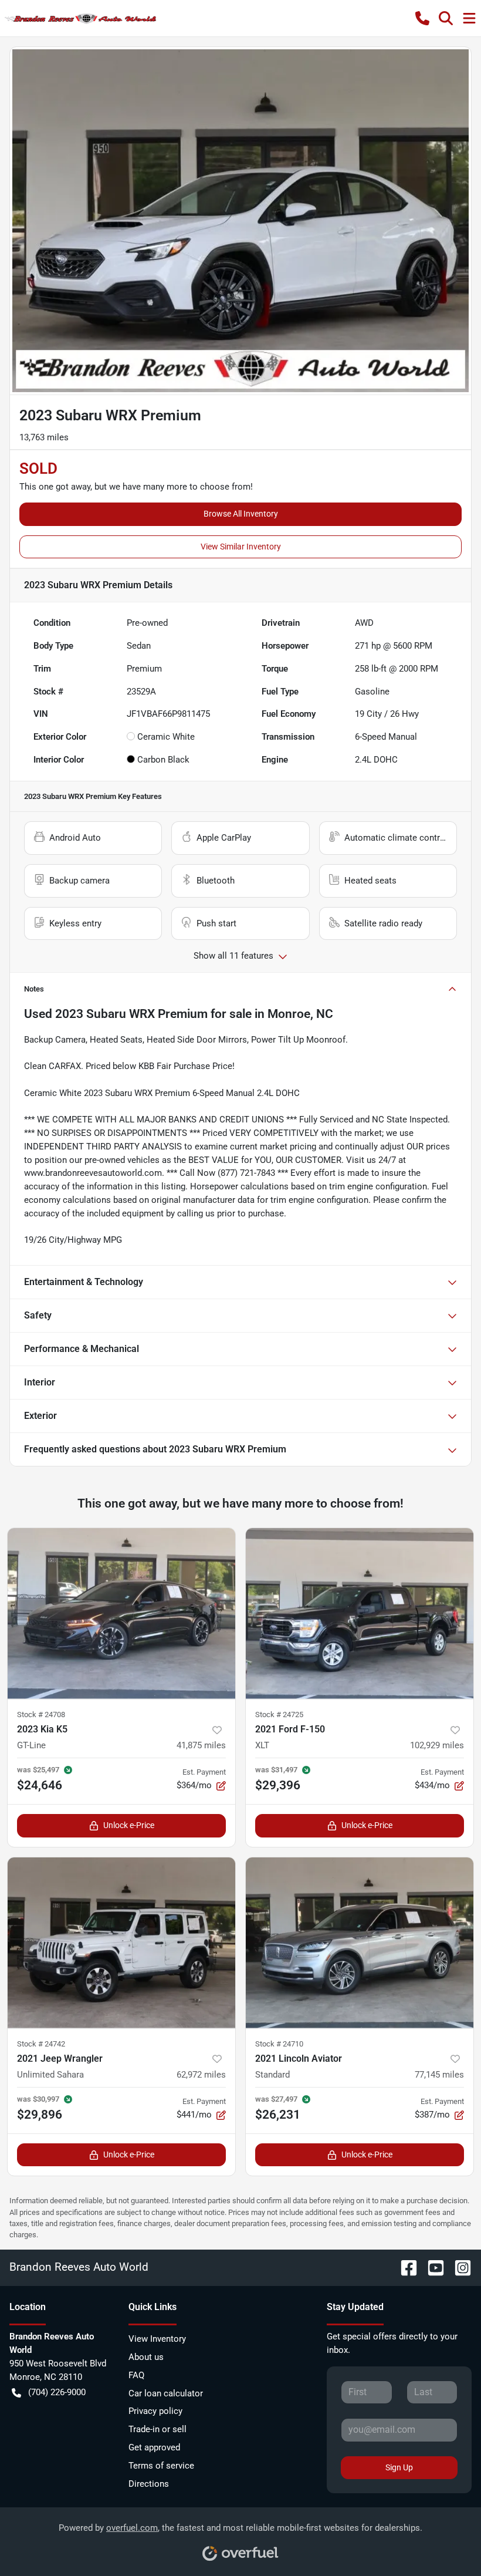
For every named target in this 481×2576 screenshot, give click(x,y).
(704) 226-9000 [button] (57, 2392)
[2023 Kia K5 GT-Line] (121, 1614)
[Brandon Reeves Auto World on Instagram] (458, 2267)
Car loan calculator (166, 2393)
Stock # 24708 (41, 1714)
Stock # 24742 (41, 2044)
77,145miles (439, 2075)
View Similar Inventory (241, 547)
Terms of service (161, 2466)
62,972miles (201, 2075)
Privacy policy (155, 2411)
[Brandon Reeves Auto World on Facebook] (404, 2267)
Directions (149, 2484)
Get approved (154, 2447)
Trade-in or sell (157, 2429)
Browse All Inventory (241, 514)
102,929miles (437, 1745)
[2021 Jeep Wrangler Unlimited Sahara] (121, 1943)
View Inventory (157, 2339)
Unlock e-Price (129, 1825)
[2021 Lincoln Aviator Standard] (360, 1943)
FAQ (136, 2375)
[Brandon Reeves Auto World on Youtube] (431, 2267)
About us (146, 2357)
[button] (422, 18)
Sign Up (399, 2467)
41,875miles (201, 1745)
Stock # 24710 (279, 2044)
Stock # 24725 (279, 1714)
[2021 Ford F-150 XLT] (360, 1614)
